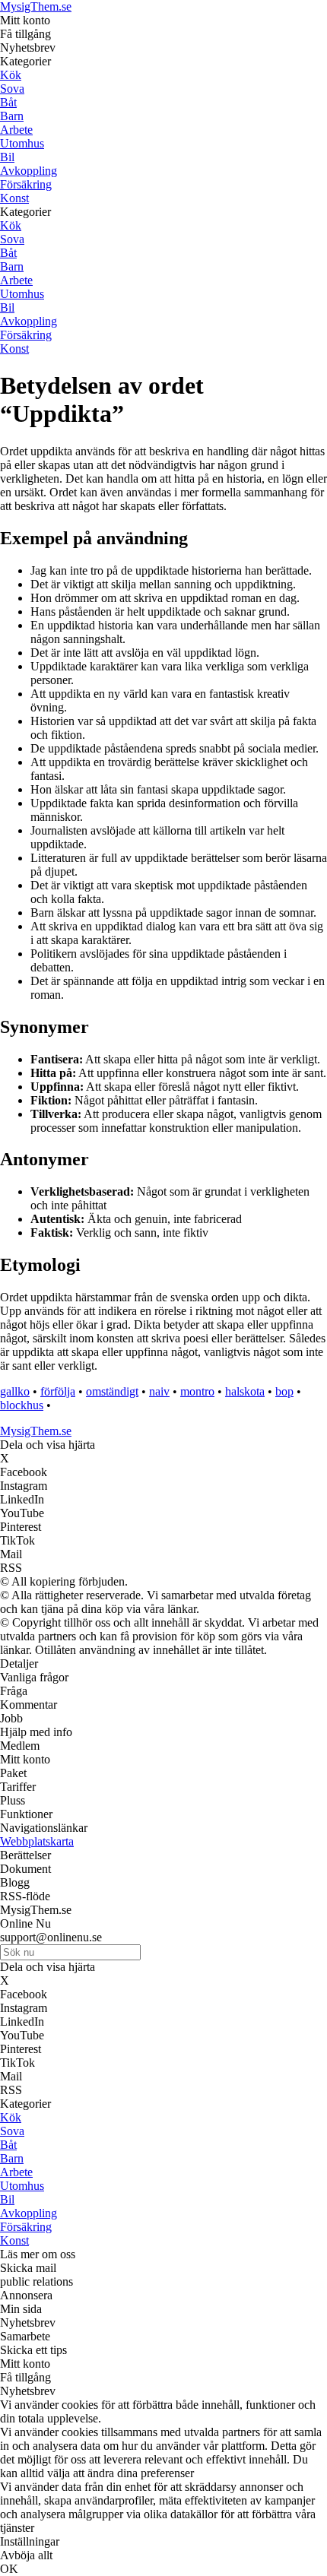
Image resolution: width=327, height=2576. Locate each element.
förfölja (58, 1391)
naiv (159, 1391)
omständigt (112, 1391)
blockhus (22, 1405)
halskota (245, 1391)
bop (284, 1391)
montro (197, 1391)
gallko (15, 1391)
